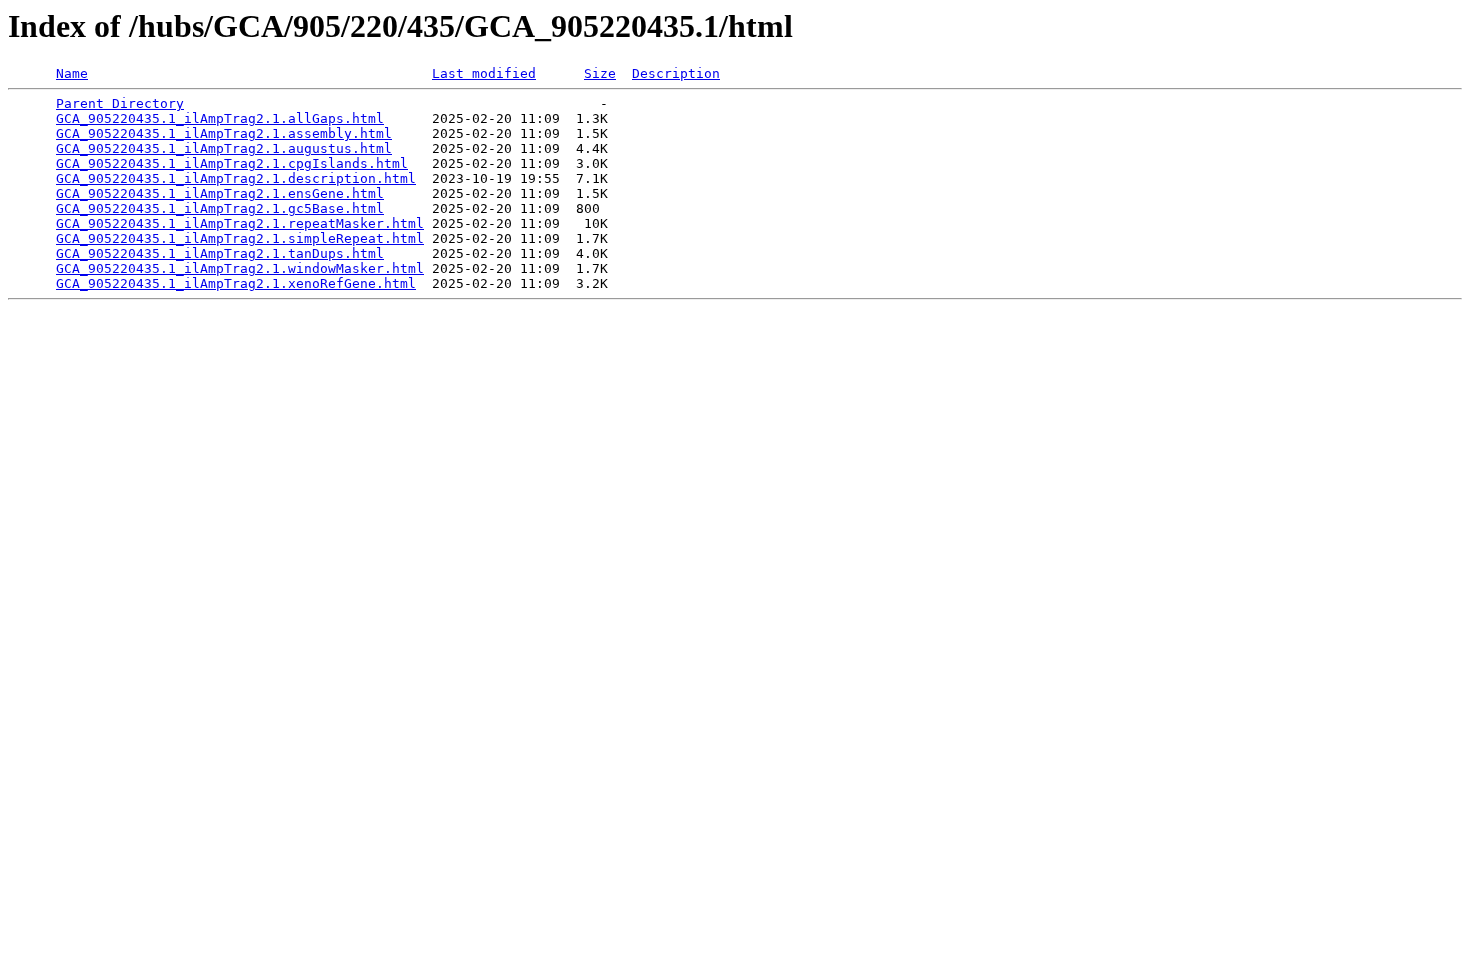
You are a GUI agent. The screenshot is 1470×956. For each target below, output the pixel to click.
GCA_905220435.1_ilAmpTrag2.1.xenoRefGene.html (236, 283)
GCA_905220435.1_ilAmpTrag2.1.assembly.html (224, 133)
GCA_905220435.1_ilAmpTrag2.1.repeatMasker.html (240, 223)
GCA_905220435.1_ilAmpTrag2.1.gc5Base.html (220, 208)
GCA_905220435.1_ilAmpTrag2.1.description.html (236, 178)
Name (72, 73)
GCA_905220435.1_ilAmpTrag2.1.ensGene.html (220, 193)
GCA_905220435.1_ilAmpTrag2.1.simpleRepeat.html (240, 238)
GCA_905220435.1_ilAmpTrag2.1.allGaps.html (220, 118)
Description (676, 73)
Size (600, 73)
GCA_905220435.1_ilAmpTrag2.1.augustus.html (224, 148)
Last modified (484, 73)
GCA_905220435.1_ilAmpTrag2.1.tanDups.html (220, 253)
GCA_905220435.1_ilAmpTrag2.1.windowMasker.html (240, 268)
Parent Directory (120, 103)
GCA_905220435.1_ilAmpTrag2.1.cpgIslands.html (232, 163)
